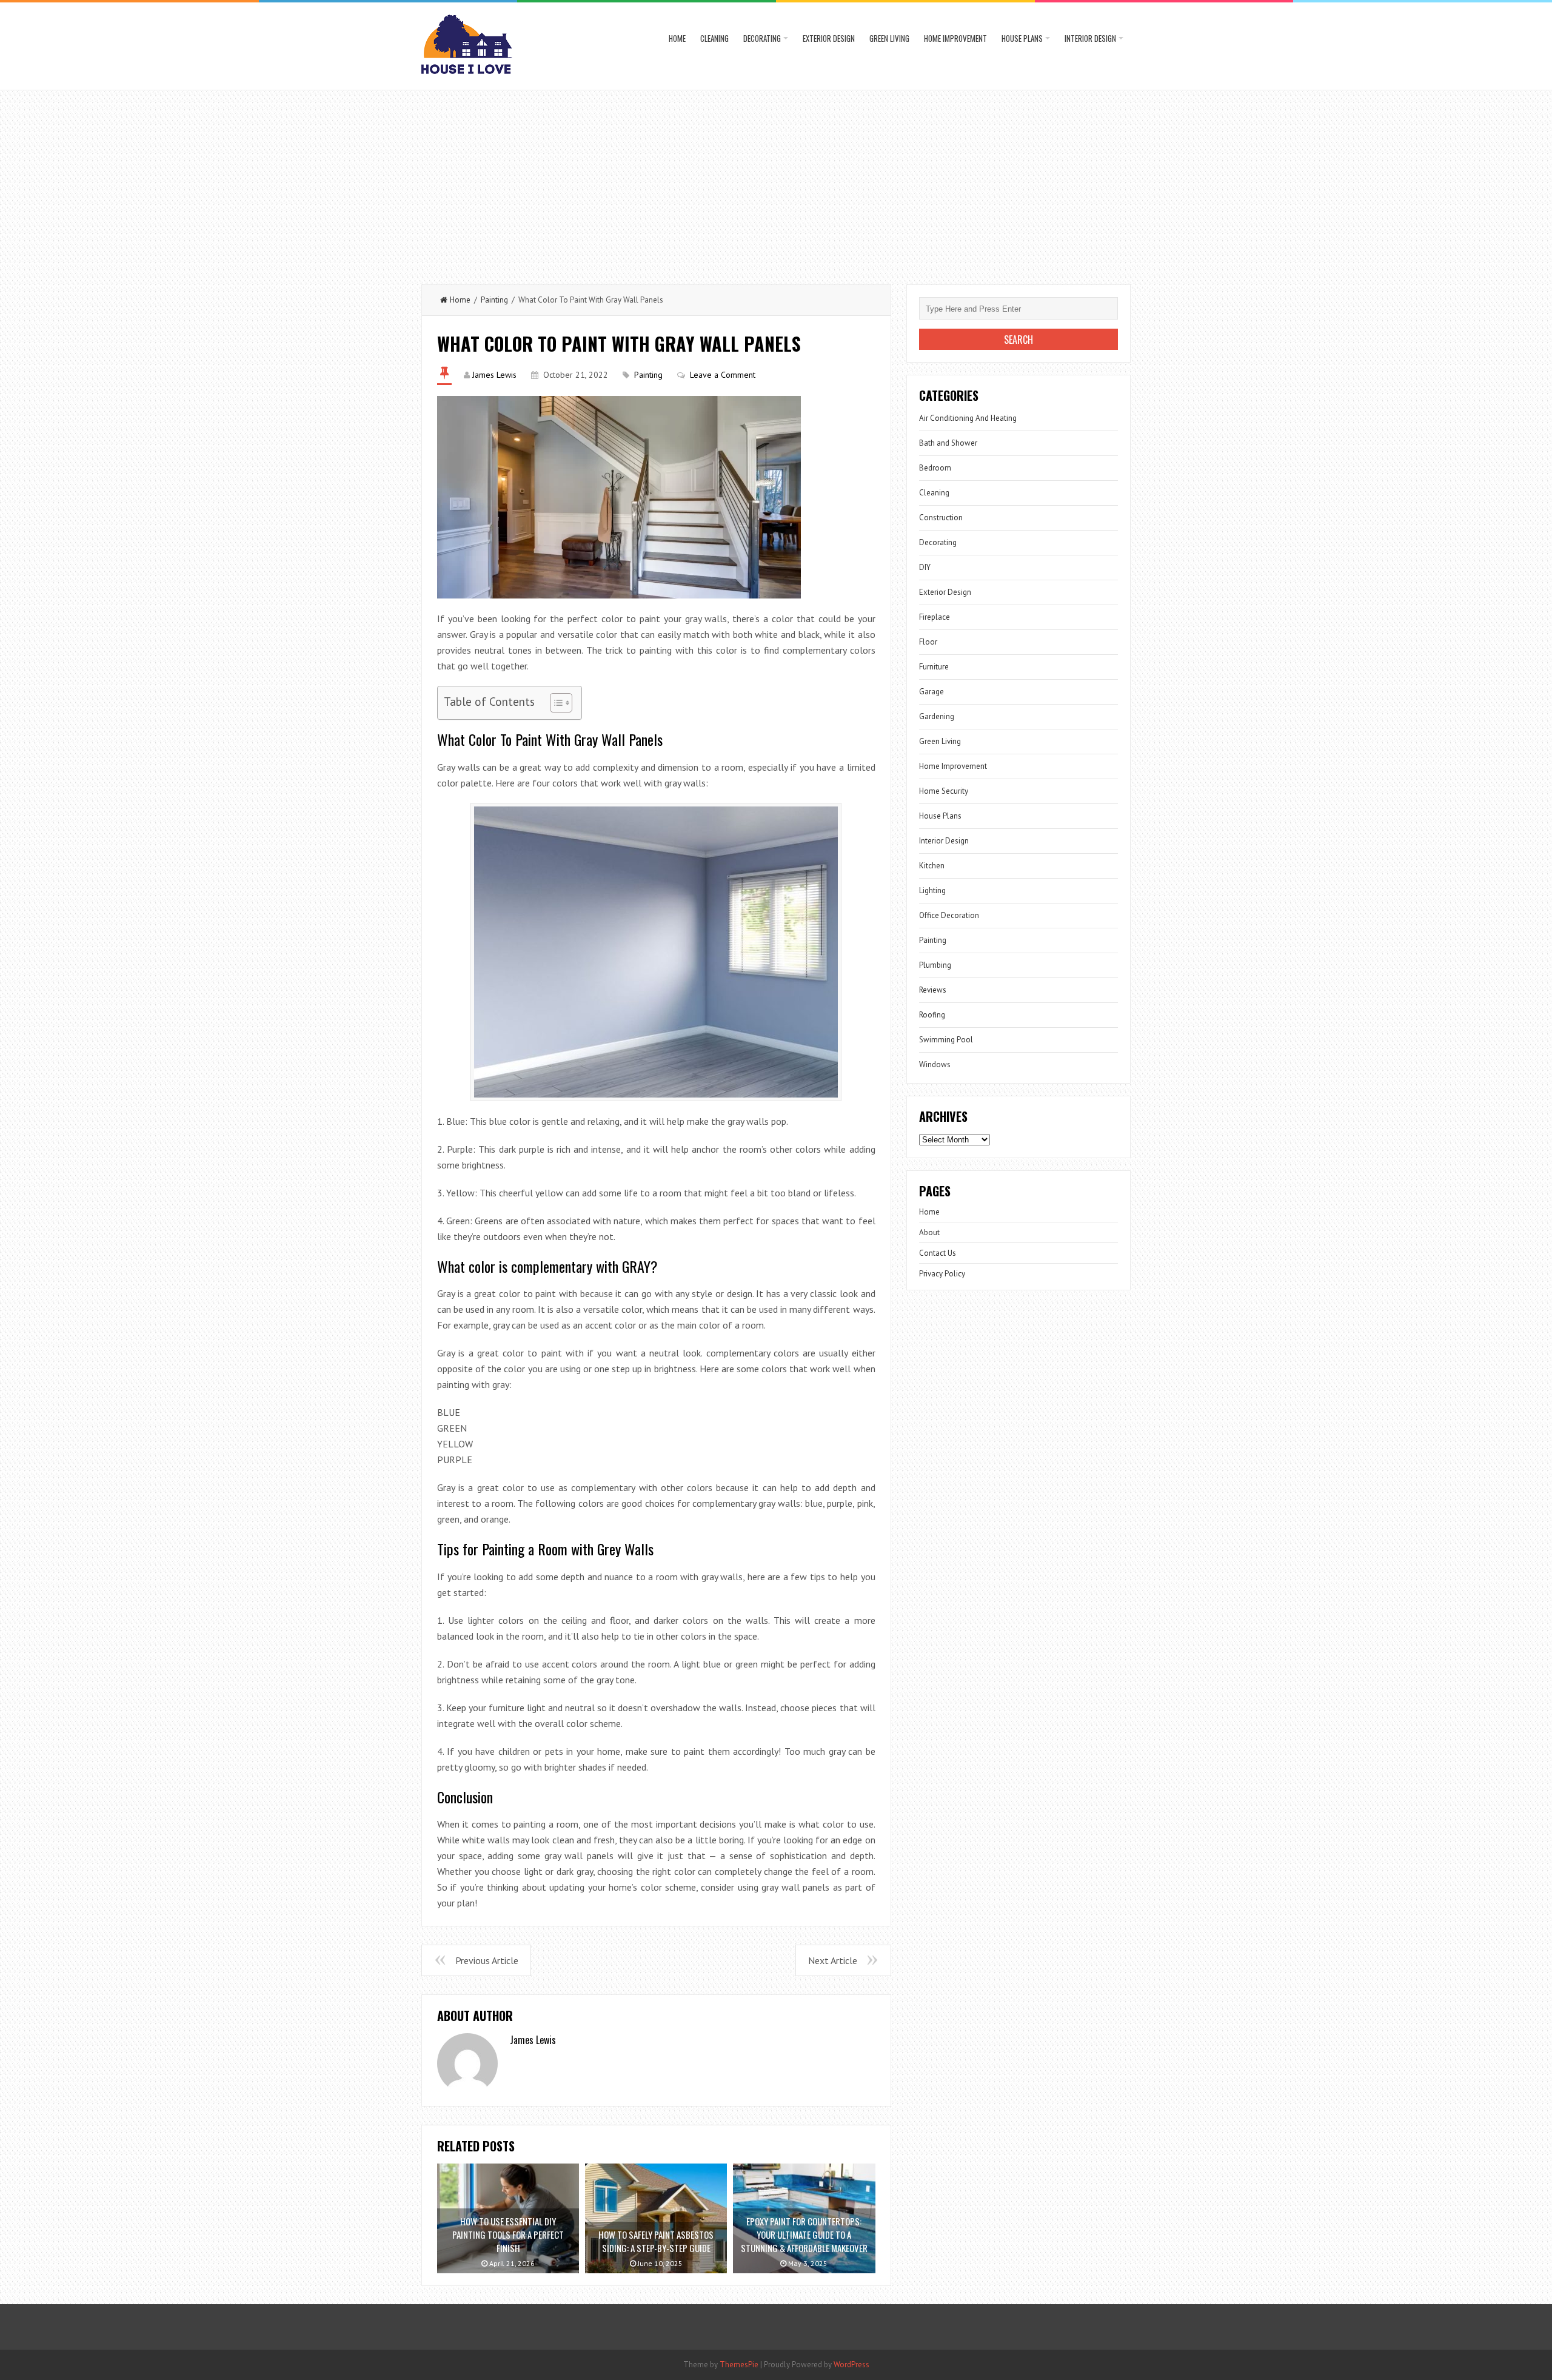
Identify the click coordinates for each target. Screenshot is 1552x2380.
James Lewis (494, 375)
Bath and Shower (948, 443)
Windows (935, 1064)
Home (677, 38)
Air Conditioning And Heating (968, 418)
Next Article (833, 1960)
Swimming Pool (946, 1040)
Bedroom (935, 468)
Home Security (944, 791)
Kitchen (932, 866)
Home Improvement (955, 38)
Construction (941, 518)
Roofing (932, 1015)
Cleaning (714, 38)
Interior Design (1090, 38)
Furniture (934, 667)
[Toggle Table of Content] (555, 703)
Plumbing (935, 965)
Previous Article (487, 1960)
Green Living (889, 38)
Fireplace (935, 617)
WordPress (851, 2365)
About (929, 1232)
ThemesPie (739, 2365)
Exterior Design (829, 38)
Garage (932, 692)
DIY (925, 567)
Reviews (933, 990)
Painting (494, 300)
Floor (928, 642)
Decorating (762, 38)
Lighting (932, 890)
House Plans (1022, 38)
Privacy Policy (942, 1274)
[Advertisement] (776, 181)
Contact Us (938, 1253)
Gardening (937, 716)
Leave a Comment (723, 375)
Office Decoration (949, 915)
